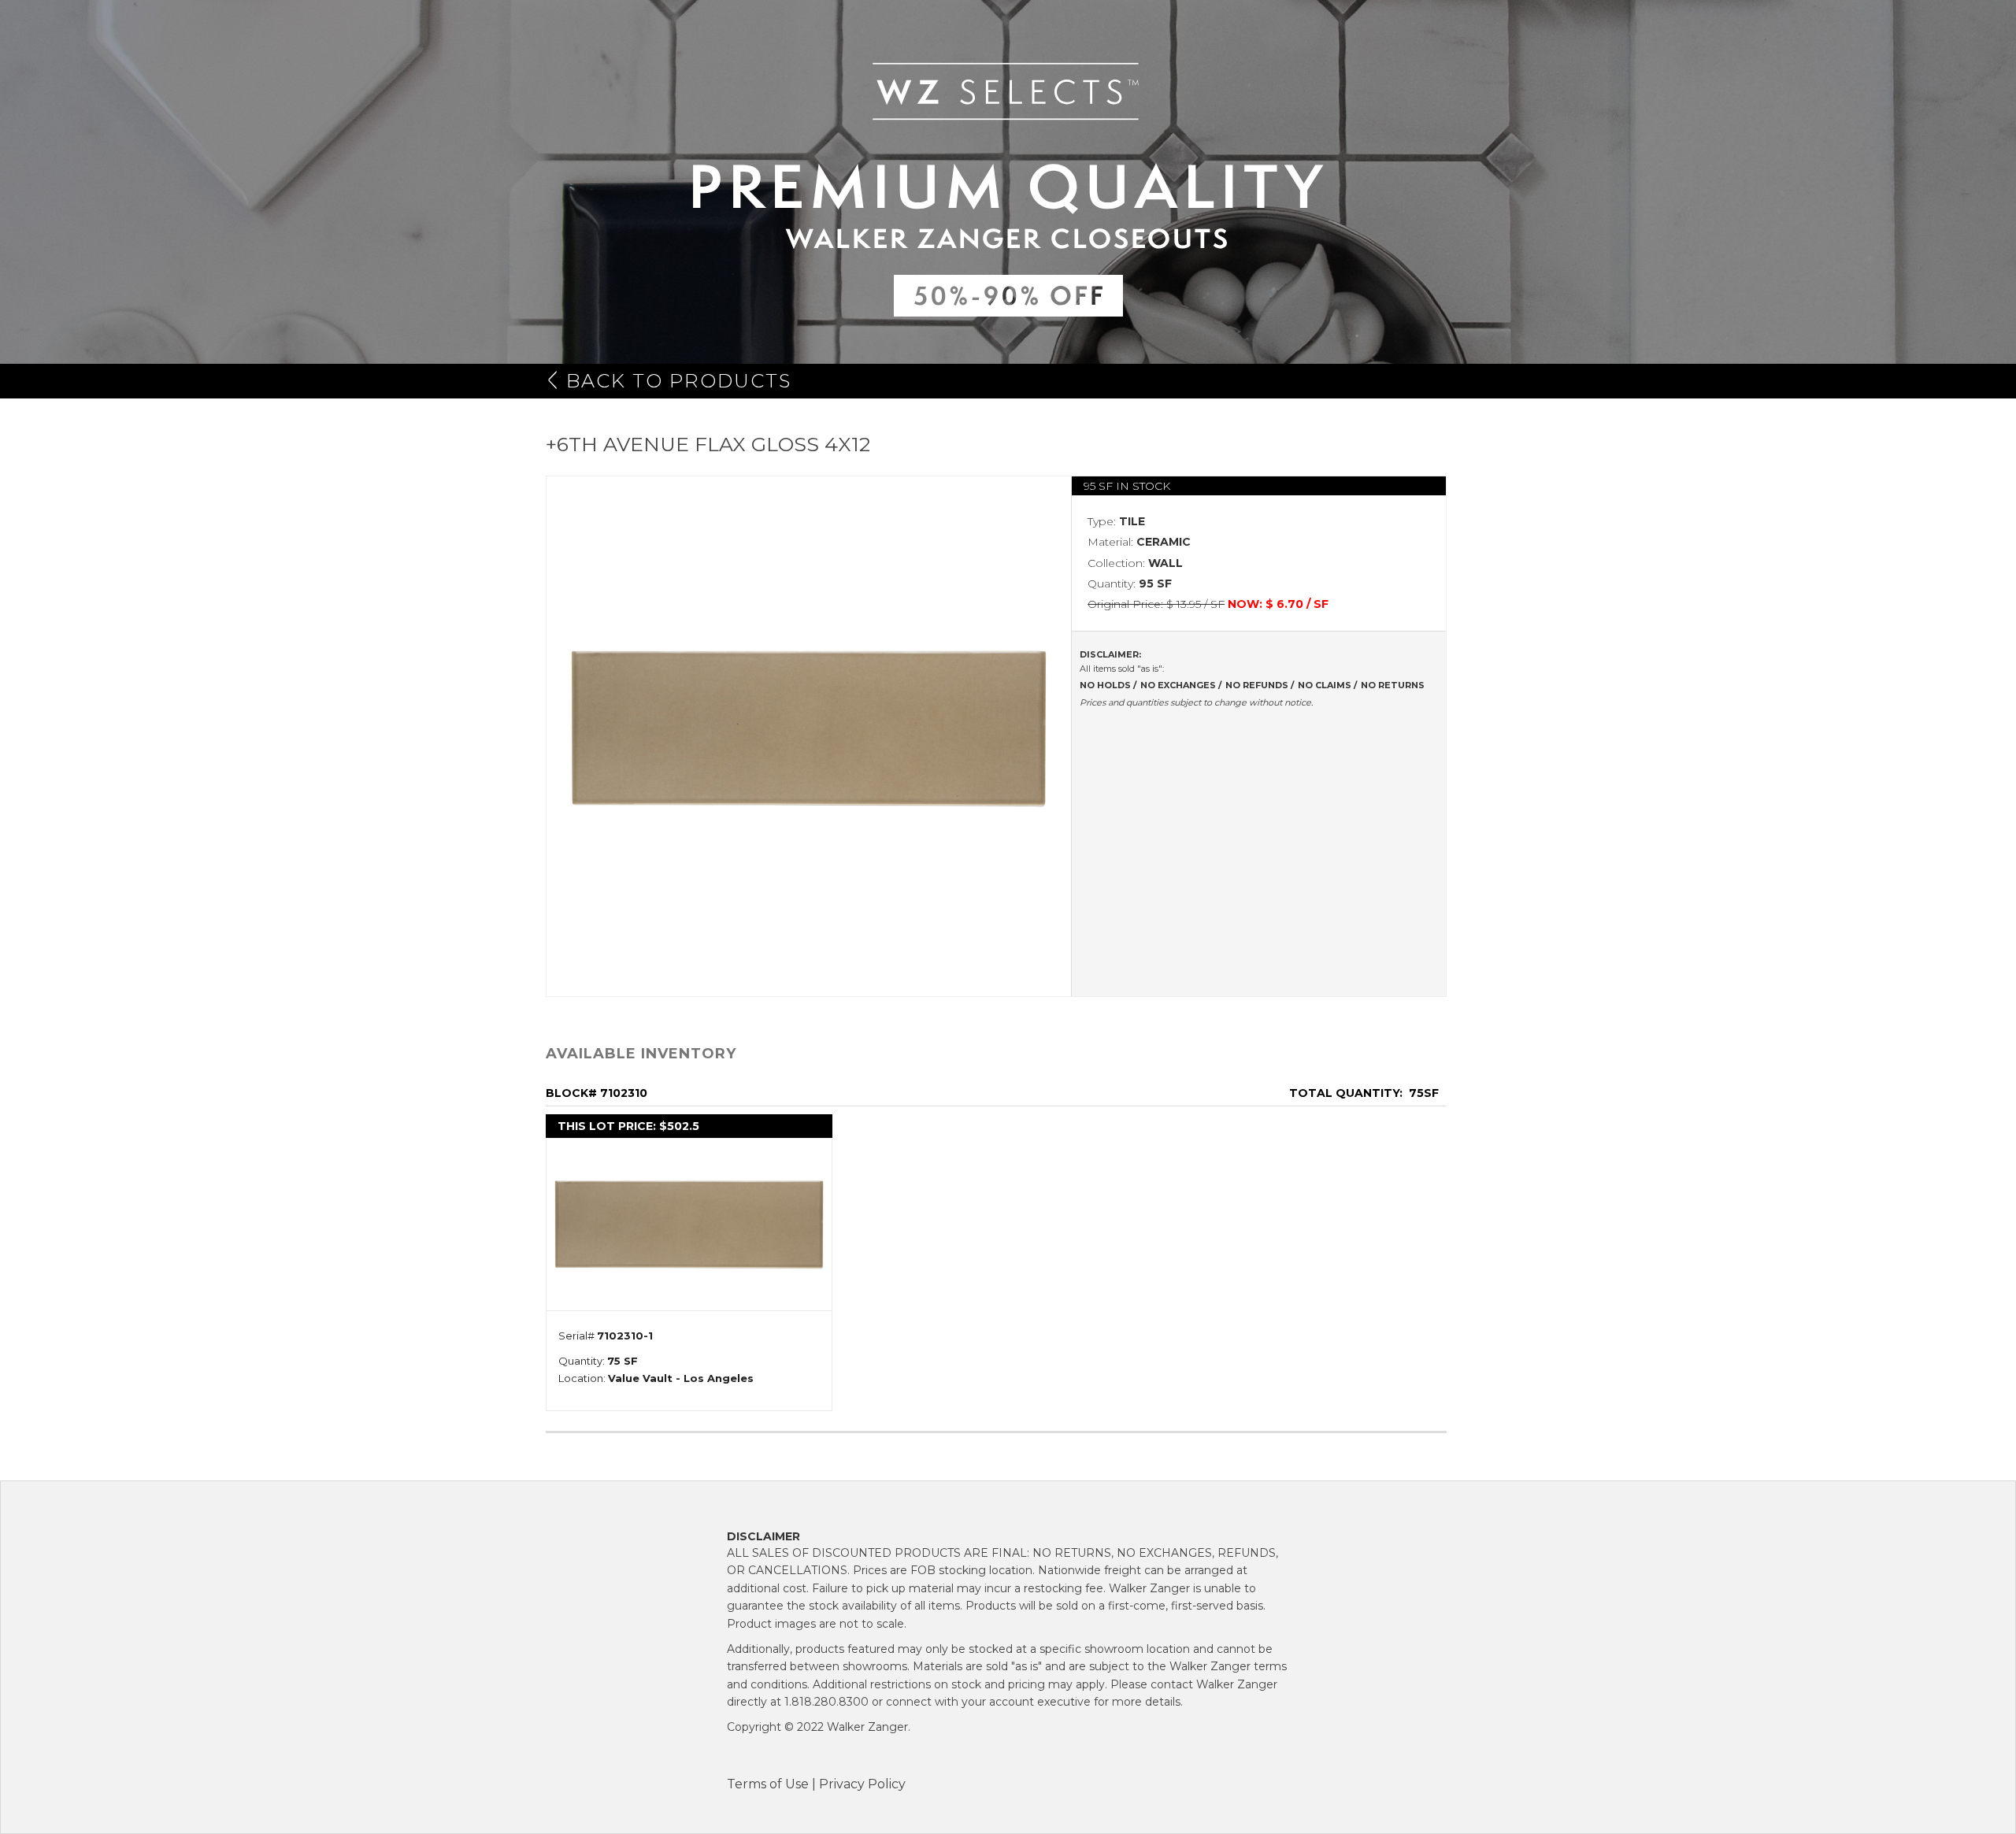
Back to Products (679, 381)
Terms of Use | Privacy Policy (816, 1784)
